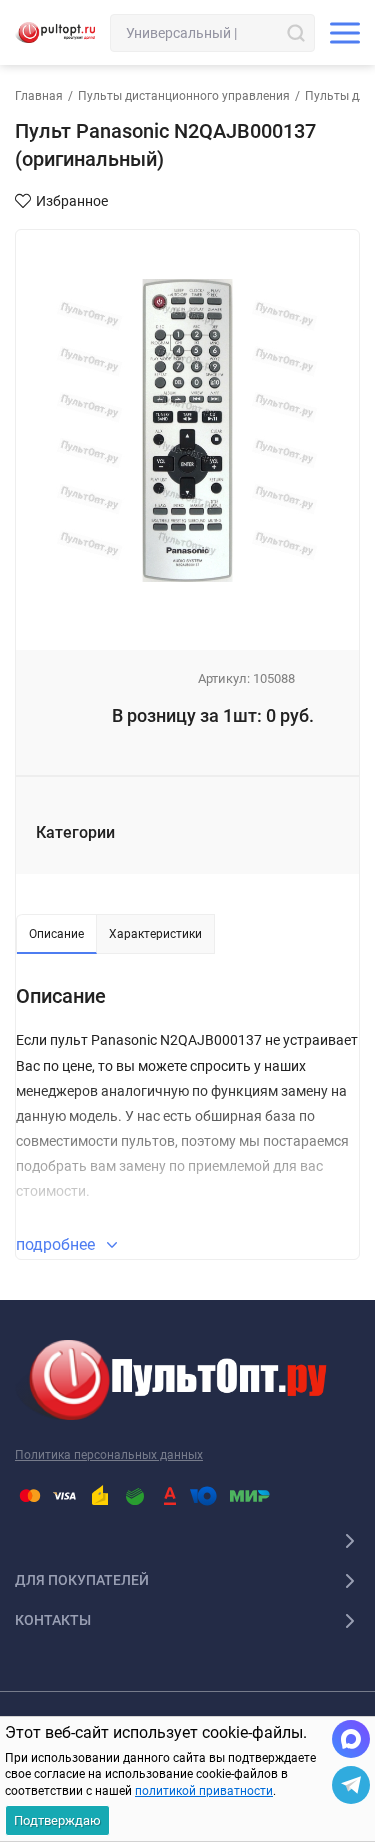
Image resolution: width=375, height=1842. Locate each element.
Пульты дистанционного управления (184, 96)
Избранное (72, 201)
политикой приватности (204, 1791)
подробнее (57, 1244)
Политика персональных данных (109, 1455)
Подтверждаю (57, 1820)
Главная (39, 96)
